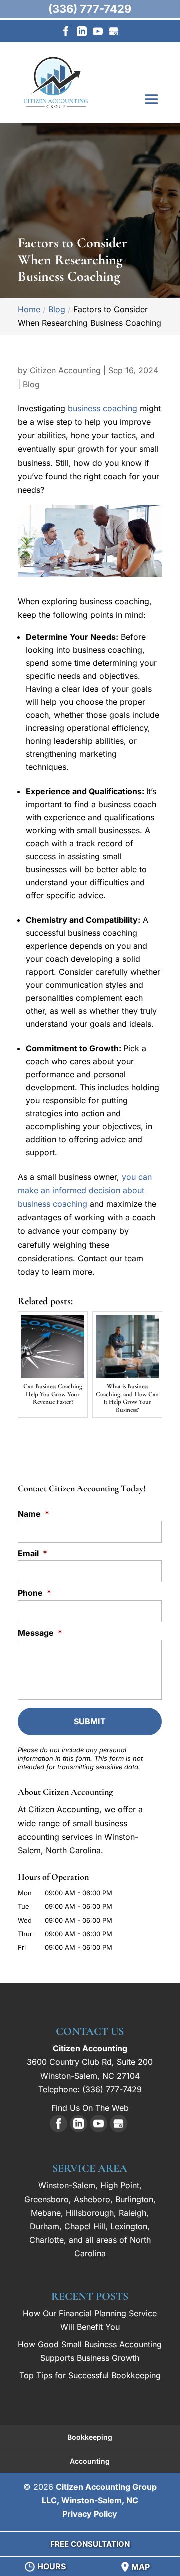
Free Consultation (90, 2544)
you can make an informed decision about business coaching (85, 1190)
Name (34, 1514)
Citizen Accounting (65, 370)
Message (40, 1633)
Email (33, 1553)
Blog (31, 384)
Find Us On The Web (90, 2108)
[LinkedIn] (82, 34)
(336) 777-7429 (90, 9)
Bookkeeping (90, 2437)
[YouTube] (98, 34)
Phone (35, 1593)
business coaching (103, 408)
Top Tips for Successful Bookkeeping (90, 2375)
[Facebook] (66, 34)
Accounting (90, 2461)
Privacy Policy (90, 2514)
